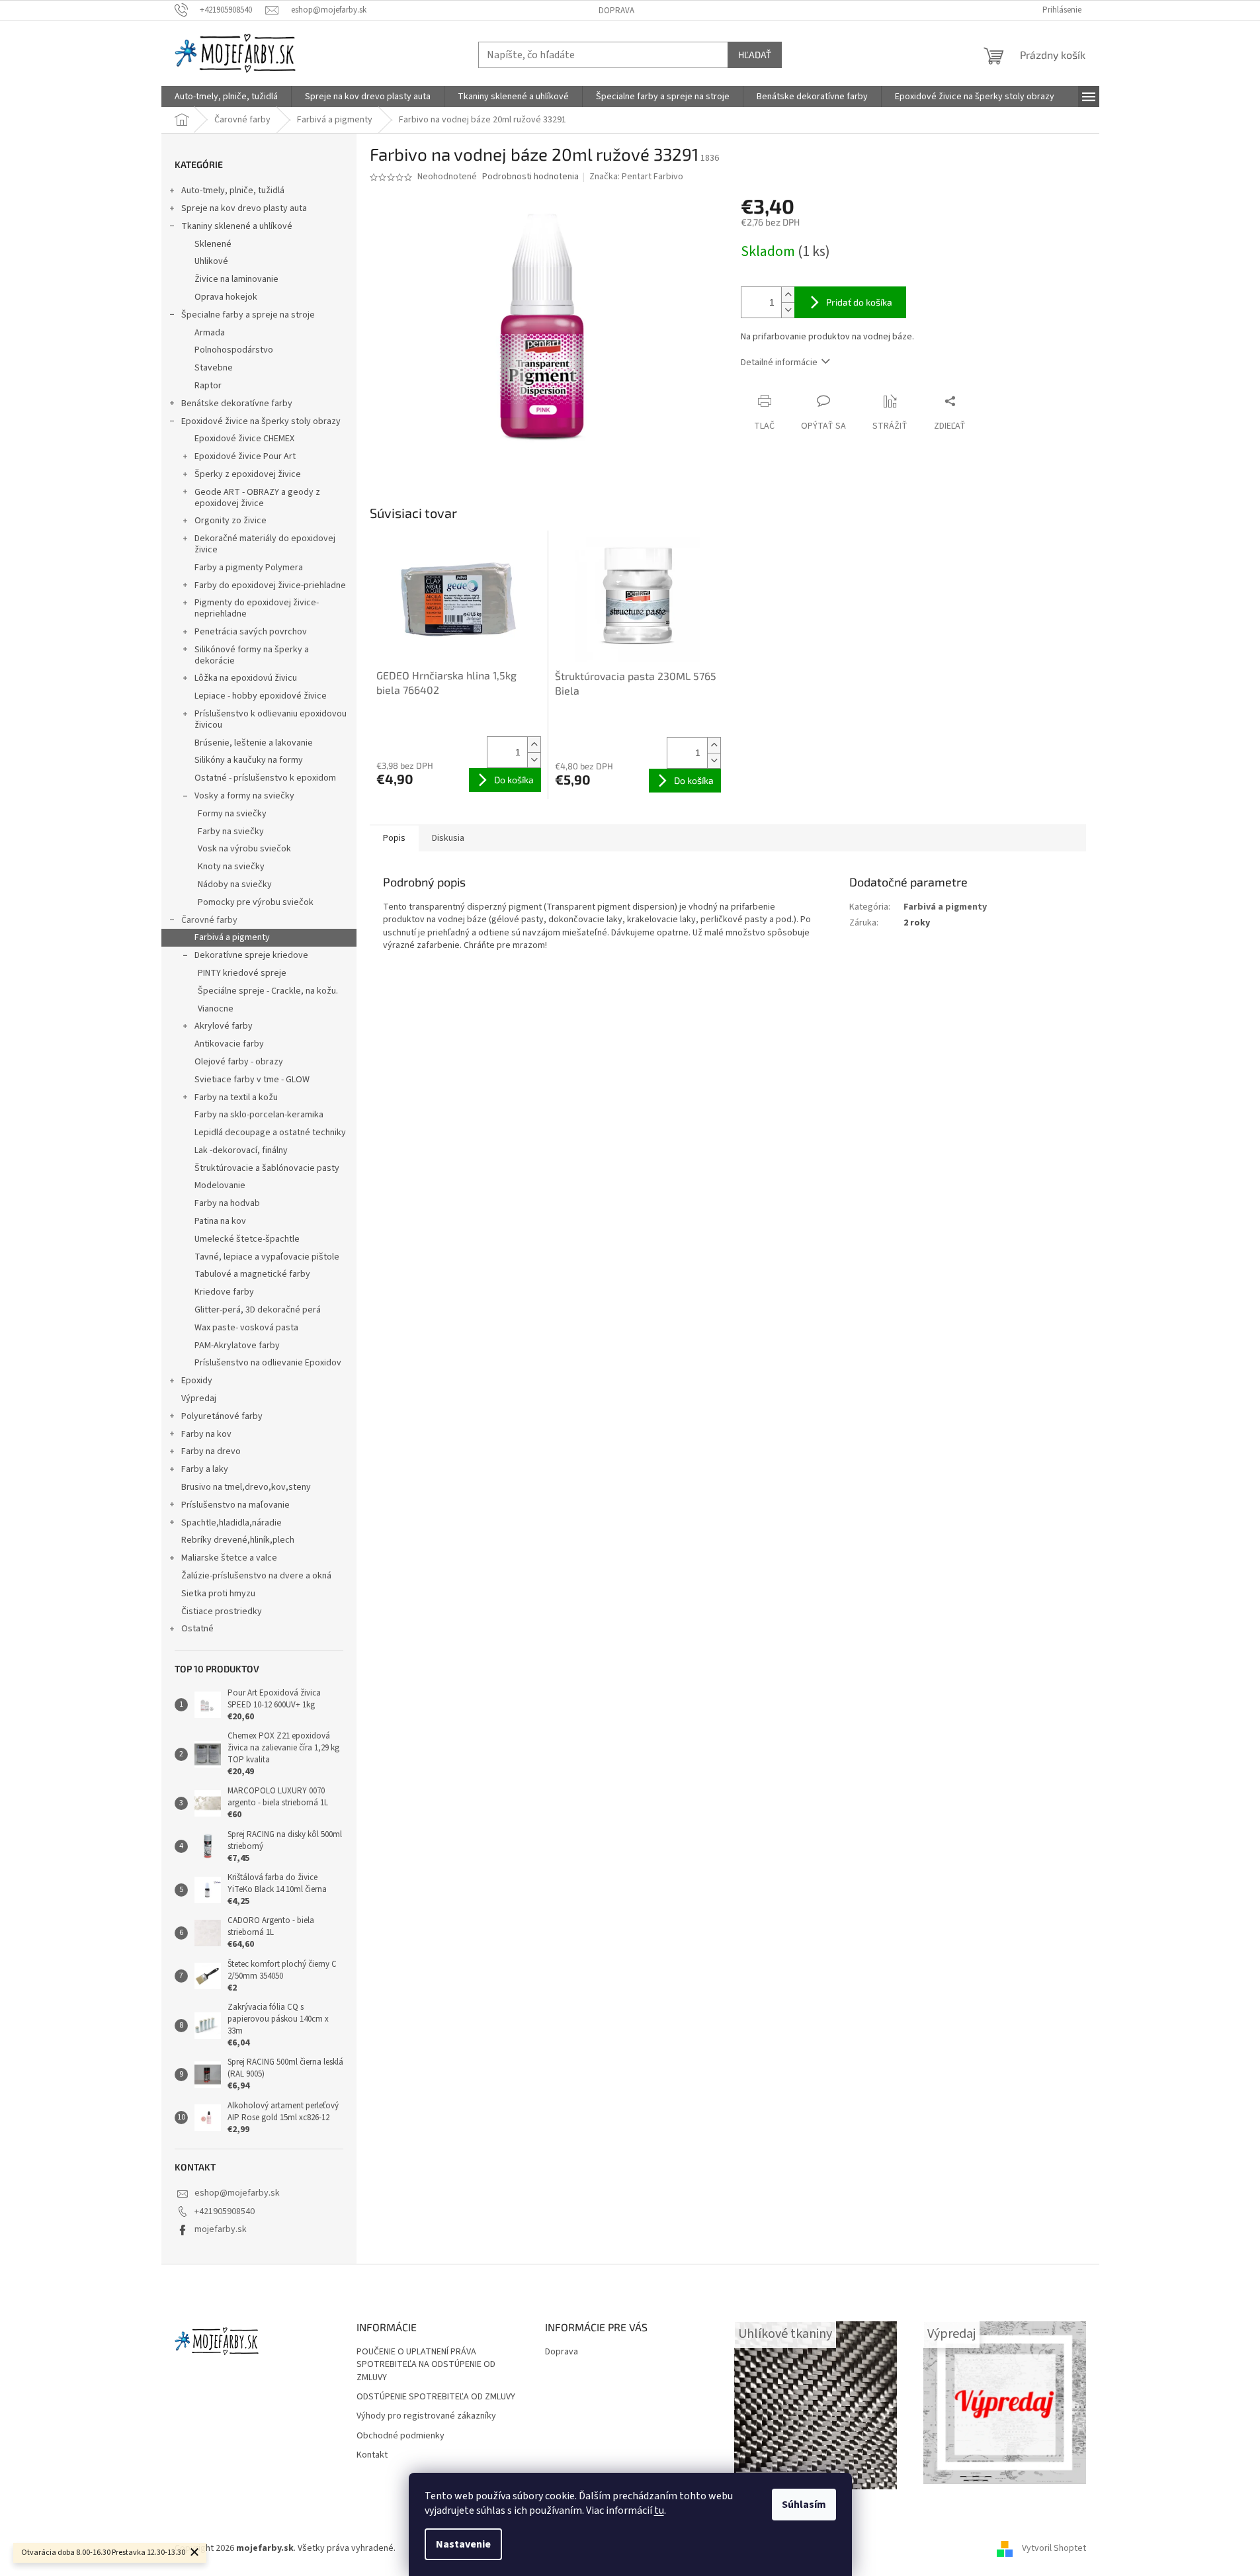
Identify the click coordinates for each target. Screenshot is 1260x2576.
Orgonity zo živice (231, 521)
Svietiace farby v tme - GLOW (252, 1080)
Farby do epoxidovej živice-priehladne (270, 585)
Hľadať (755, 55)
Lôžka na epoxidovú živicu (246, 678)
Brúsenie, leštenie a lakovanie (254, 743)
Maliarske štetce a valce (229, 1558)
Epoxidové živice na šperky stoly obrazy (261, 421)
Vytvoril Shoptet (1054, 2548)
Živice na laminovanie (236, 279)
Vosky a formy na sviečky (244, 796)
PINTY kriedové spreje (242, 973)
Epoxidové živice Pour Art (245, 456)
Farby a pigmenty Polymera (249, 568)
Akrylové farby (224, 1026)
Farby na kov (206, 1434)
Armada (210, 333)
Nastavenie (463, 2544)
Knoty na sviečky (231, 867)
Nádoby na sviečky (235, 884)
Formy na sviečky (232, 814)
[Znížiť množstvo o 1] (788, 310)
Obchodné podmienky (400, 2436)
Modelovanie (220, 1185)
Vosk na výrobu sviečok (244, 849)
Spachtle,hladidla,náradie (231, 1523)
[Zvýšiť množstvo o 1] (788, 295)
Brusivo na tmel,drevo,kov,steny (246, 1487)
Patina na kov (220, 1221)
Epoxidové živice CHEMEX (244, 439)
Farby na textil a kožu (236, 1097)
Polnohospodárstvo (234, 350)
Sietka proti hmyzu (218, 1594)
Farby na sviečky (231, 832)
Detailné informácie (779, 363)
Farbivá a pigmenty (232, 937)
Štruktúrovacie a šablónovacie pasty (267, 1168)
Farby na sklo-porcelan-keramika (259, 1115)
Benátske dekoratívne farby (237, 404)
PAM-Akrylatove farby (237, 1346)
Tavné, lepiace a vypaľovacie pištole (267, 1257)
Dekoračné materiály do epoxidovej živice (265, 544)
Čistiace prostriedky (222, 1611)
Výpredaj (199, 1398)
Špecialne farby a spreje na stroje (248, 315)
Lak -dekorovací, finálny (241, 1150)
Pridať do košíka (859, 302)
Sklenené (213, 244)
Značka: (636, 177)
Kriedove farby (224, 1292)
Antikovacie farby (229, 1044)
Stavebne (214, 368)
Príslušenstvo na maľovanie (235, 1505)
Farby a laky (205, 1469)
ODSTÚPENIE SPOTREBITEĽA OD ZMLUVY (436, 2397)
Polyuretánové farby (222, 1416)
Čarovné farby (209, 920)
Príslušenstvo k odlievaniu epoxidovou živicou (271, 719)
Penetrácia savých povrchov (251, 632)
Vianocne (216, 1009)
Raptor (208, 386)
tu (659, 2511)
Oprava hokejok (226, 297)
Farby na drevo (211, 1451)
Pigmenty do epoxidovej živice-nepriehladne (257, 608)
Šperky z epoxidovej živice (248, 474)
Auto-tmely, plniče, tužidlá (233, 191)
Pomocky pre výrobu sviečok (256, 902)
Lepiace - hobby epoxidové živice (261, 696)
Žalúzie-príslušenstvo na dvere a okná (256, 1576)
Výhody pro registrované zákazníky (426, 2416)
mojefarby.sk (221, 2229)
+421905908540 (225, 2211)
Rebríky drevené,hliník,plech (238, 1540)
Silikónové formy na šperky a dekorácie (252, 655)
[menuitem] (226, 97)
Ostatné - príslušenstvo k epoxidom (265, 778)
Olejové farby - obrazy (239, 1062)
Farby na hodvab (227, 1203)
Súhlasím (804, 2505)
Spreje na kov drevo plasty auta (244, 208)
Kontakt (372, 2455)
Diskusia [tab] (448, 838)
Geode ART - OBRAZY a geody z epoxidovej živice (257, 498)
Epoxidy (197, 1381)
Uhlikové (211, 261)
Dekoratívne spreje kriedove (251, 955)
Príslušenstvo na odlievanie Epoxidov (268, 1363)
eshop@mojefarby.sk (237, 2193)
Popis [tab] (394, 838)
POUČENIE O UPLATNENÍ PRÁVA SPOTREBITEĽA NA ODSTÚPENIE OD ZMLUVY (426, 2365)
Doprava (616, 11)
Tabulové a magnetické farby (252, 1274)
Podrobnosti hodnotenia (530, 177)
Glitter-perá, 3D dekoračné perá (258, 1310)
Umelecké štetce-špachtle (247, 1239)
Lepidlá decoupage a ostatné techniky (270, 1133)
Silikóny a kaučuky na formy (249, 760)
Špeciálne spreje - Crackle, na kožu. (268, 991)
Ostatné (197, 1629)
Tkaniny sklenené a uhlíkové (237, 226)
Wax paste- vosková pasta (246, 1328)
